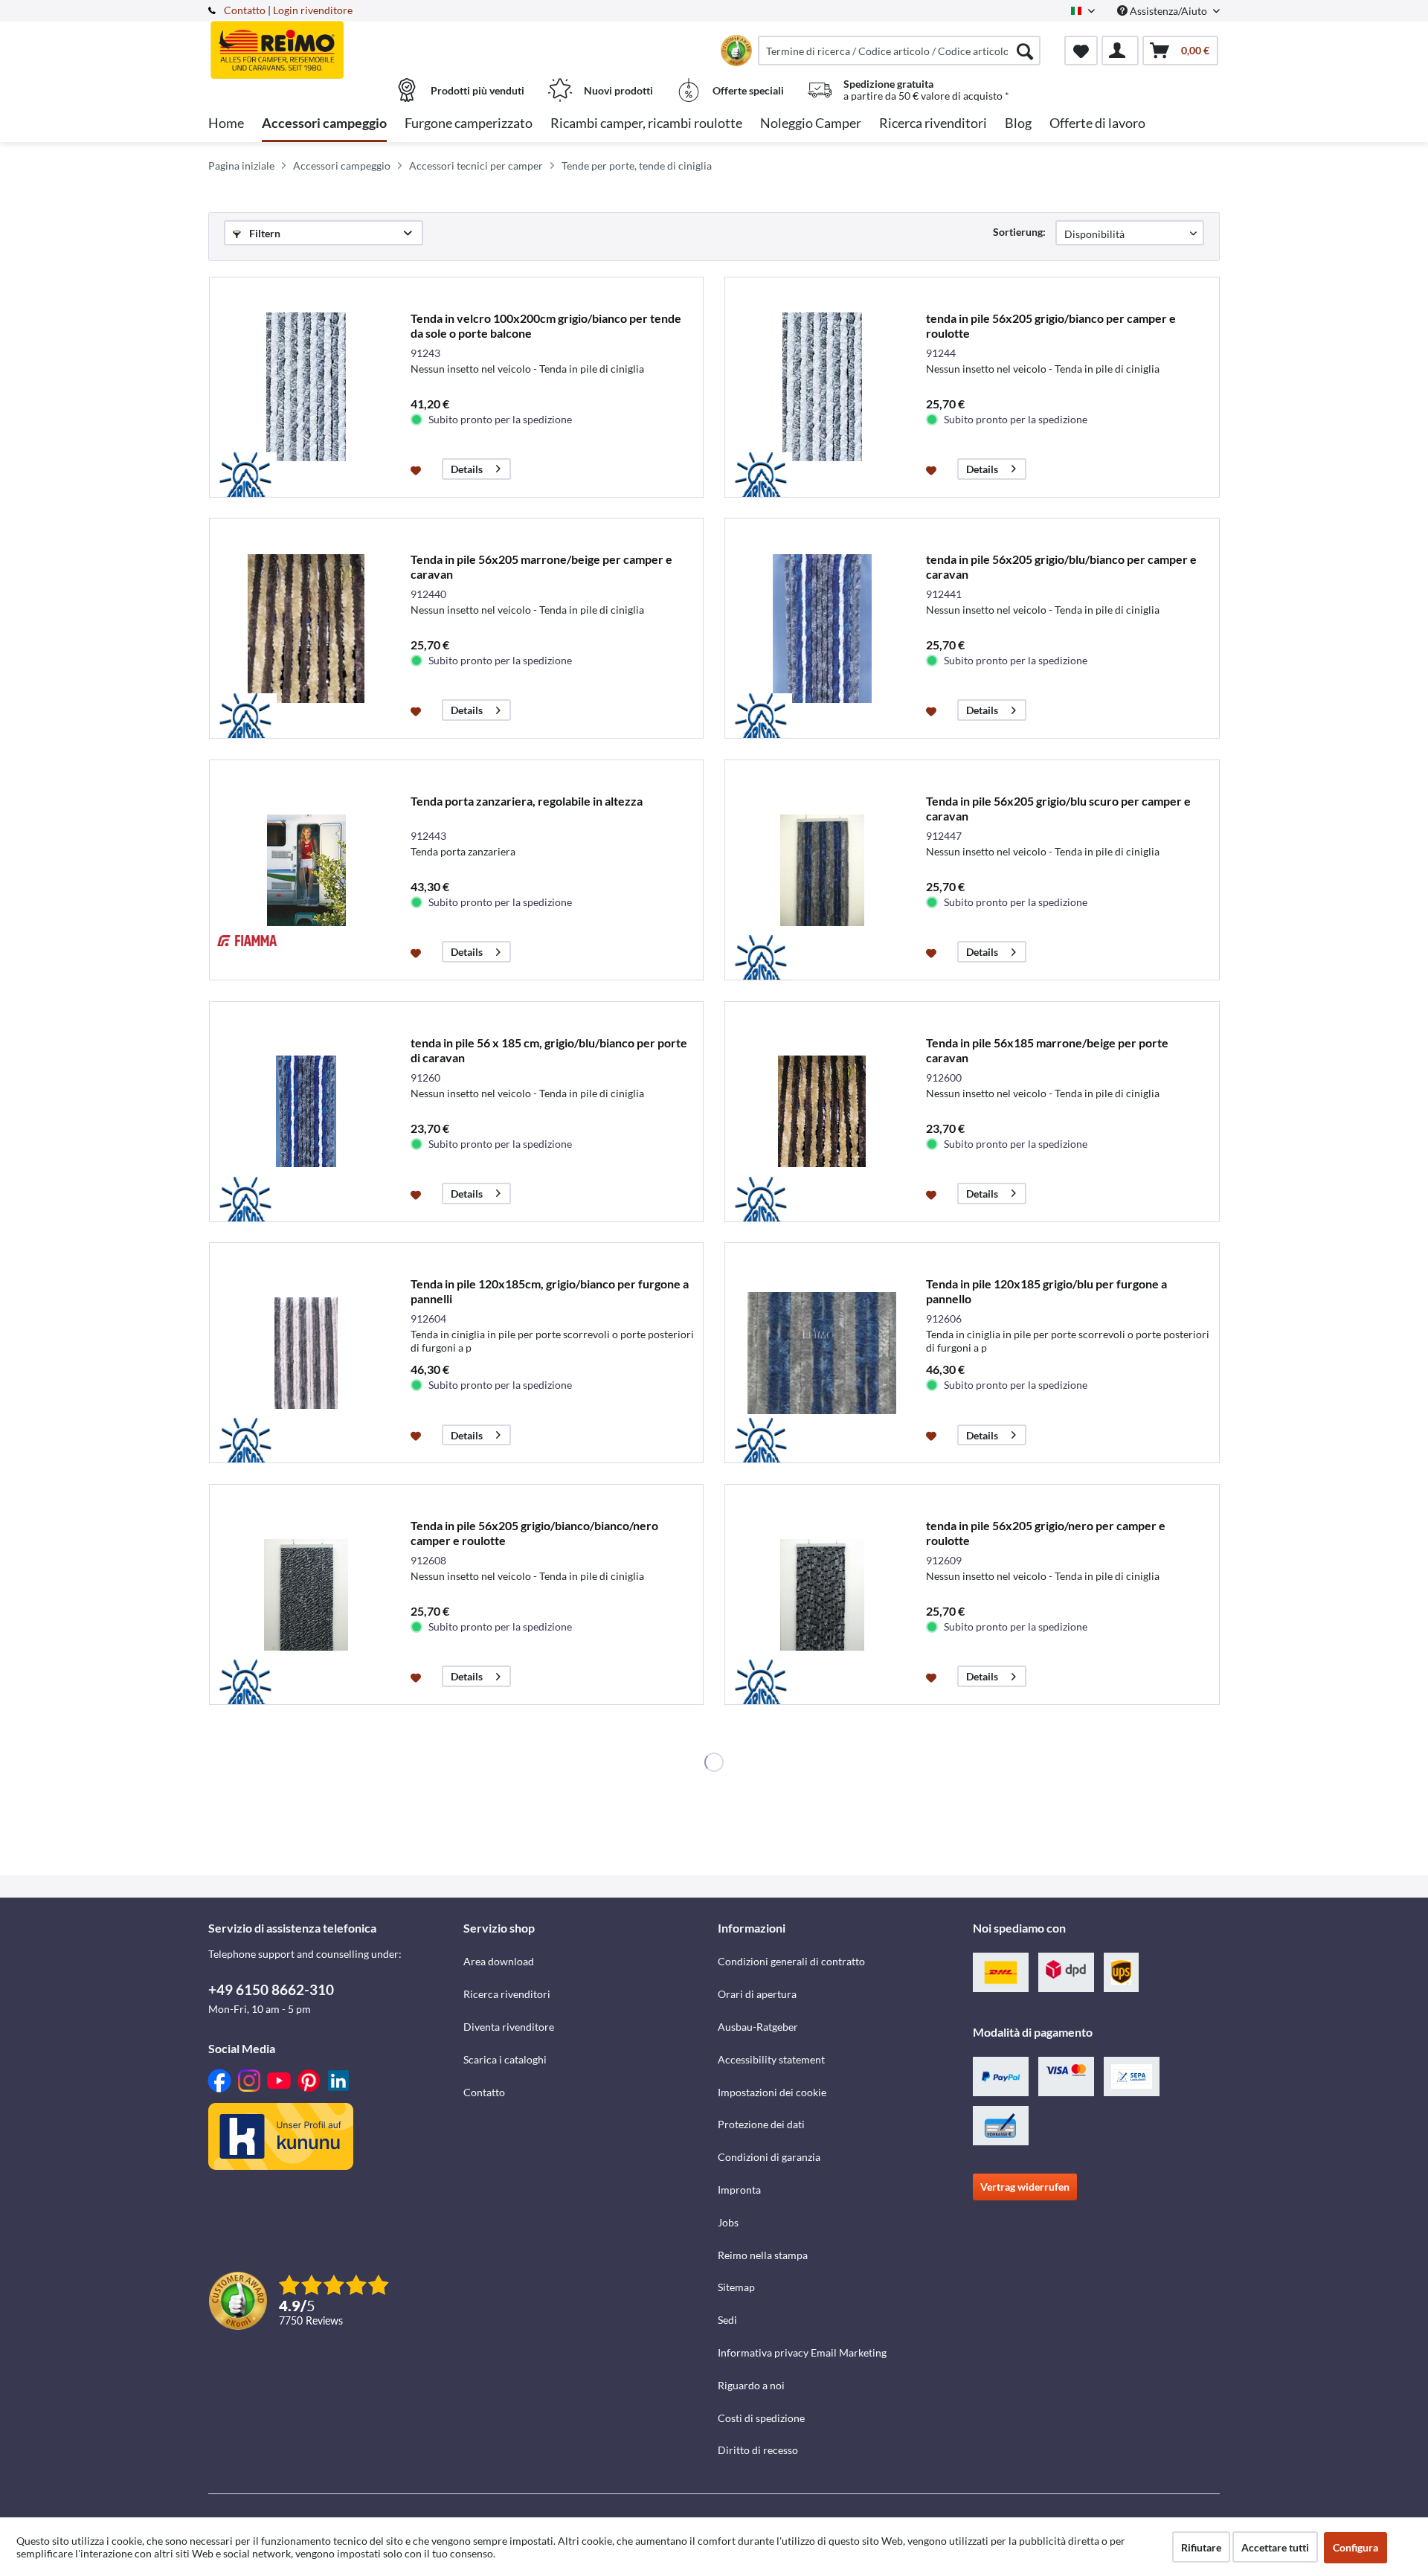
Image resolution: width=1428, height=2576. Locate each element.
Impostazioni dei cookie (772, 2092)
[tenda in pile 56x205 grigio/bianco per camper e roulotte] (822, 387)
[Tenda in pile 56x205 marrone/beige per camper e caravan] (306, 628)
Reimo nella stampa (763, 2255)
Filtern (264, 233)
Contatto (245, 10)
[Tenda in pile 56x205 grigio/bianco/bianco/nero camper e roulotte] (306, 1594)
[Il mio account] (1120, 51)
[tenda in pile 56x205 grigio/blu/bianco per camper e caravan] (822, 628)
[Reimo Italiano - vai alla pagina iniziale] (334, 42)
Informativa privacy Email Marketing (802, 2352)
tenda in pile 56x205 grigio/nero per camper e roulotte (1046, 1533)
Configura (1355, 2547)
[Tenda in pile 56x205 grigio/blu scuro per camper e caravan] (822, 870)
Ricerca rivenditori (507, 1994)
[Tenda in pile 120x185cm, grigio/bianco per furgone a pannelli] (306, 1353)
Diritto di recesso (758, 2450)
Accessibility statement (771, 2059)
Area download (499, 1961)
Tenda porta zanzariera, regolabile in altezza (527, 801)
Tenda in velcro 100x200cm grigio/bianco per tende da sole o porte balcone (546, 325)
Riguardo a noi (751, 2385)
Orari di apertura (757, 1994)
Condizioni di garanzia (769, 2157)
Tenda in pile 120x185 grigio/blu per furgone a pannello (1046, 1291)
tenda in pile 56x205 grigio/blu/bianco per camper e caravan (1061, 566)
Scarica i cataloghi (505, 2059)
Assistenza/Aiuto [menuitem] (1168, 11)
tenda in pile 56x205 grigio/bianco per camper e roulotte (1051, 325)
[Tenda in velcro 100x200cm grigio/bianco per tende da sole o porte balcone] (306, 387)
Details (467, 469)
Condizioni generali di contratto (791, 1961)
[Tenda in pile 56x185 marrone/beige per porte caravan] (822, 1112)
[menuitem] (899, 51)
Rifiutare (1201, 2547)
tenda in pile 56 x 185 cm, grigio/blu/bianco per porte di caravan (549, 1050)
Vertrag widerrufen (1025, 2187)
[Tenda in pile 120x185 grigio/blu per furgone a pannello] (822, 1353)
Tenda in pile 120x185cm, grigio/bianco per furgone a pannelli (550, 1291)
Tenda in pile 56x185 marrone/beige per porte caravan (1047, 1050)
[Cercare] (1025, 51)
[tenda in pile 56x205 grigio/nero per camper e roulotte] (822, 1594)
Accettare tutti (1275, 2547)
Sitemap (736, 2287)
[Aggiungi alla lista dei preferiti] (418, 469)
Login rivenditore (313, 10)
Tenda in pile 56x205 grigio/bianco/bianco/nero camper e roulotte (534, 1533)
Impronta (739, 2190)
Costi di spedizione (761, 2418)
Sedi (727, 2320)
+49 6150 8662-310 (271, 1989)
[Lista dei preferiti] (1081, 51)
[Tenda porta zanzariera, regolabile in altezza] (306, 870)
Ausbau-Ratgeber (758, 2027)
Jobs (728, 2222)
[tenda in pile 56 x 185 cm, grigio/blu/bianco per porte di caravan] (306, 1112)
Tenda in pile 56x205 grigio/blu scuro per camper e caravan (1058, 808)
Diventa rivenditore (509, 2027)
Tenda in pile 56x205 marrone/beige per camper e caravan (541, 566)
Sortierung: (1019, 232)
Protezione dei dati (761, 2124)
